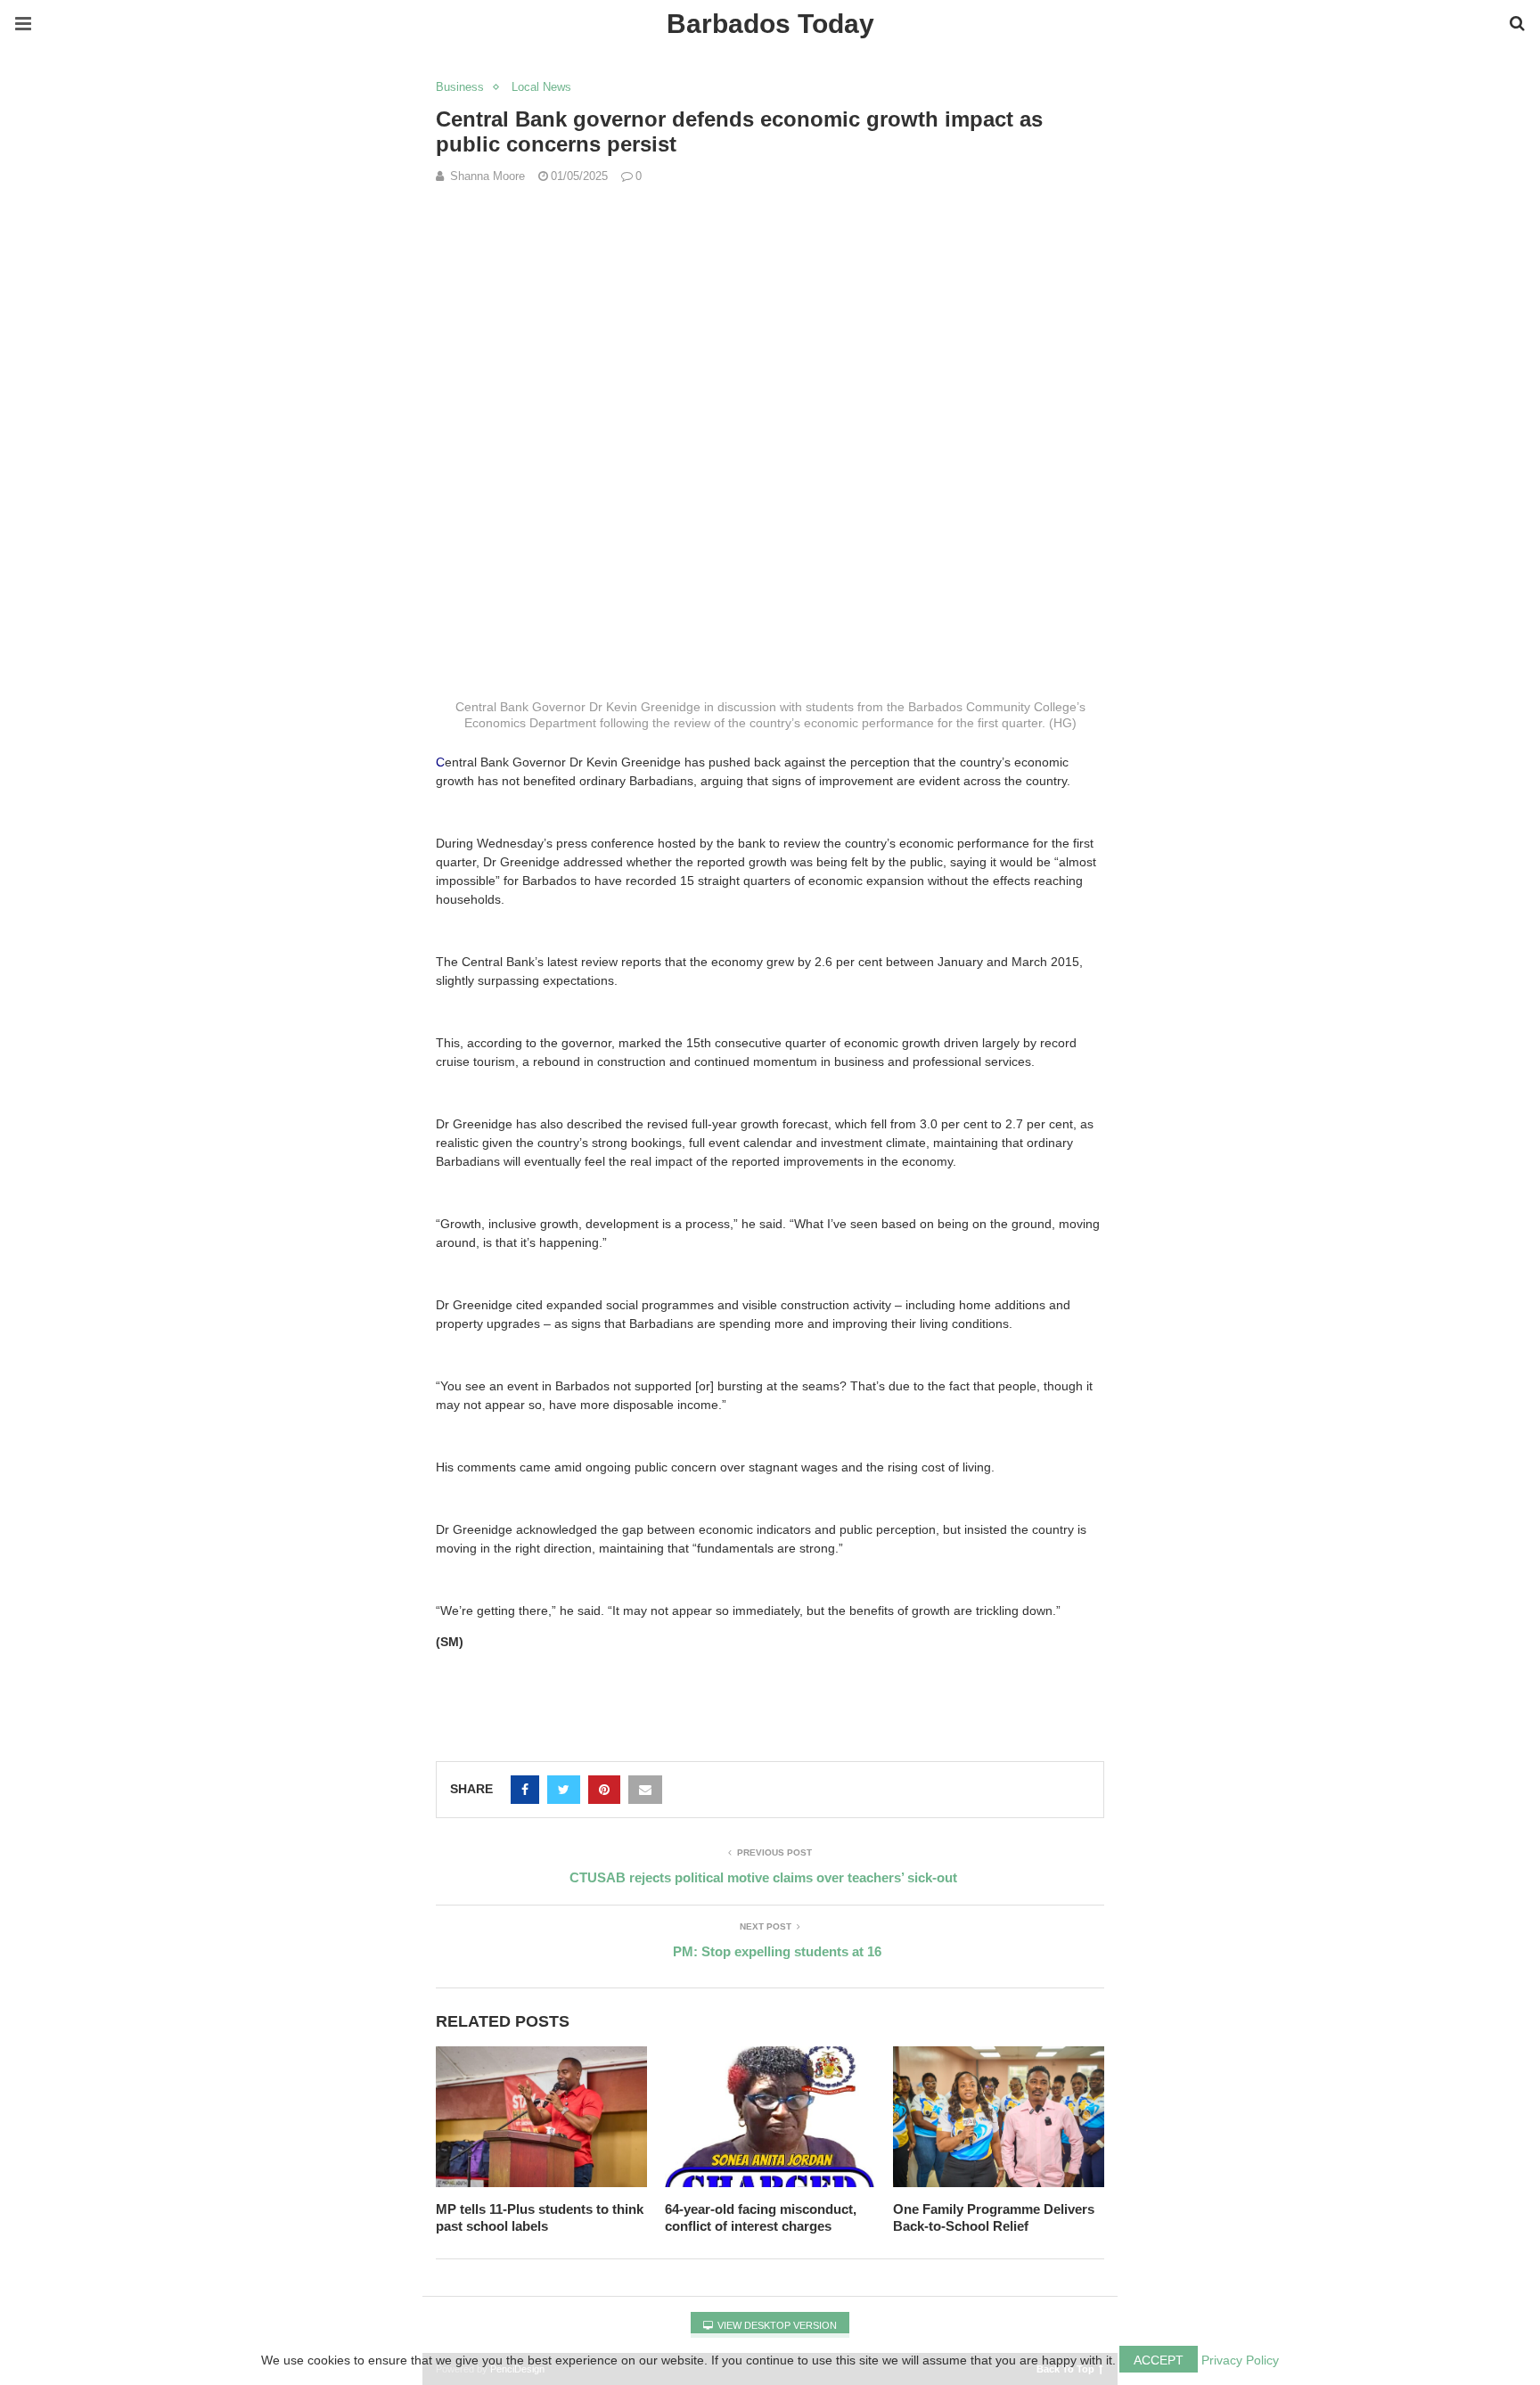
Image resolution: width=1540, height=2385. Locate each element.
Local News (541, 87)
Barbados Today (770, 24)
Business (460, 87)
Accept (1159, 2360)
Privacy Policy (1240, 2360)
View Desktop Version (776, 2325)
